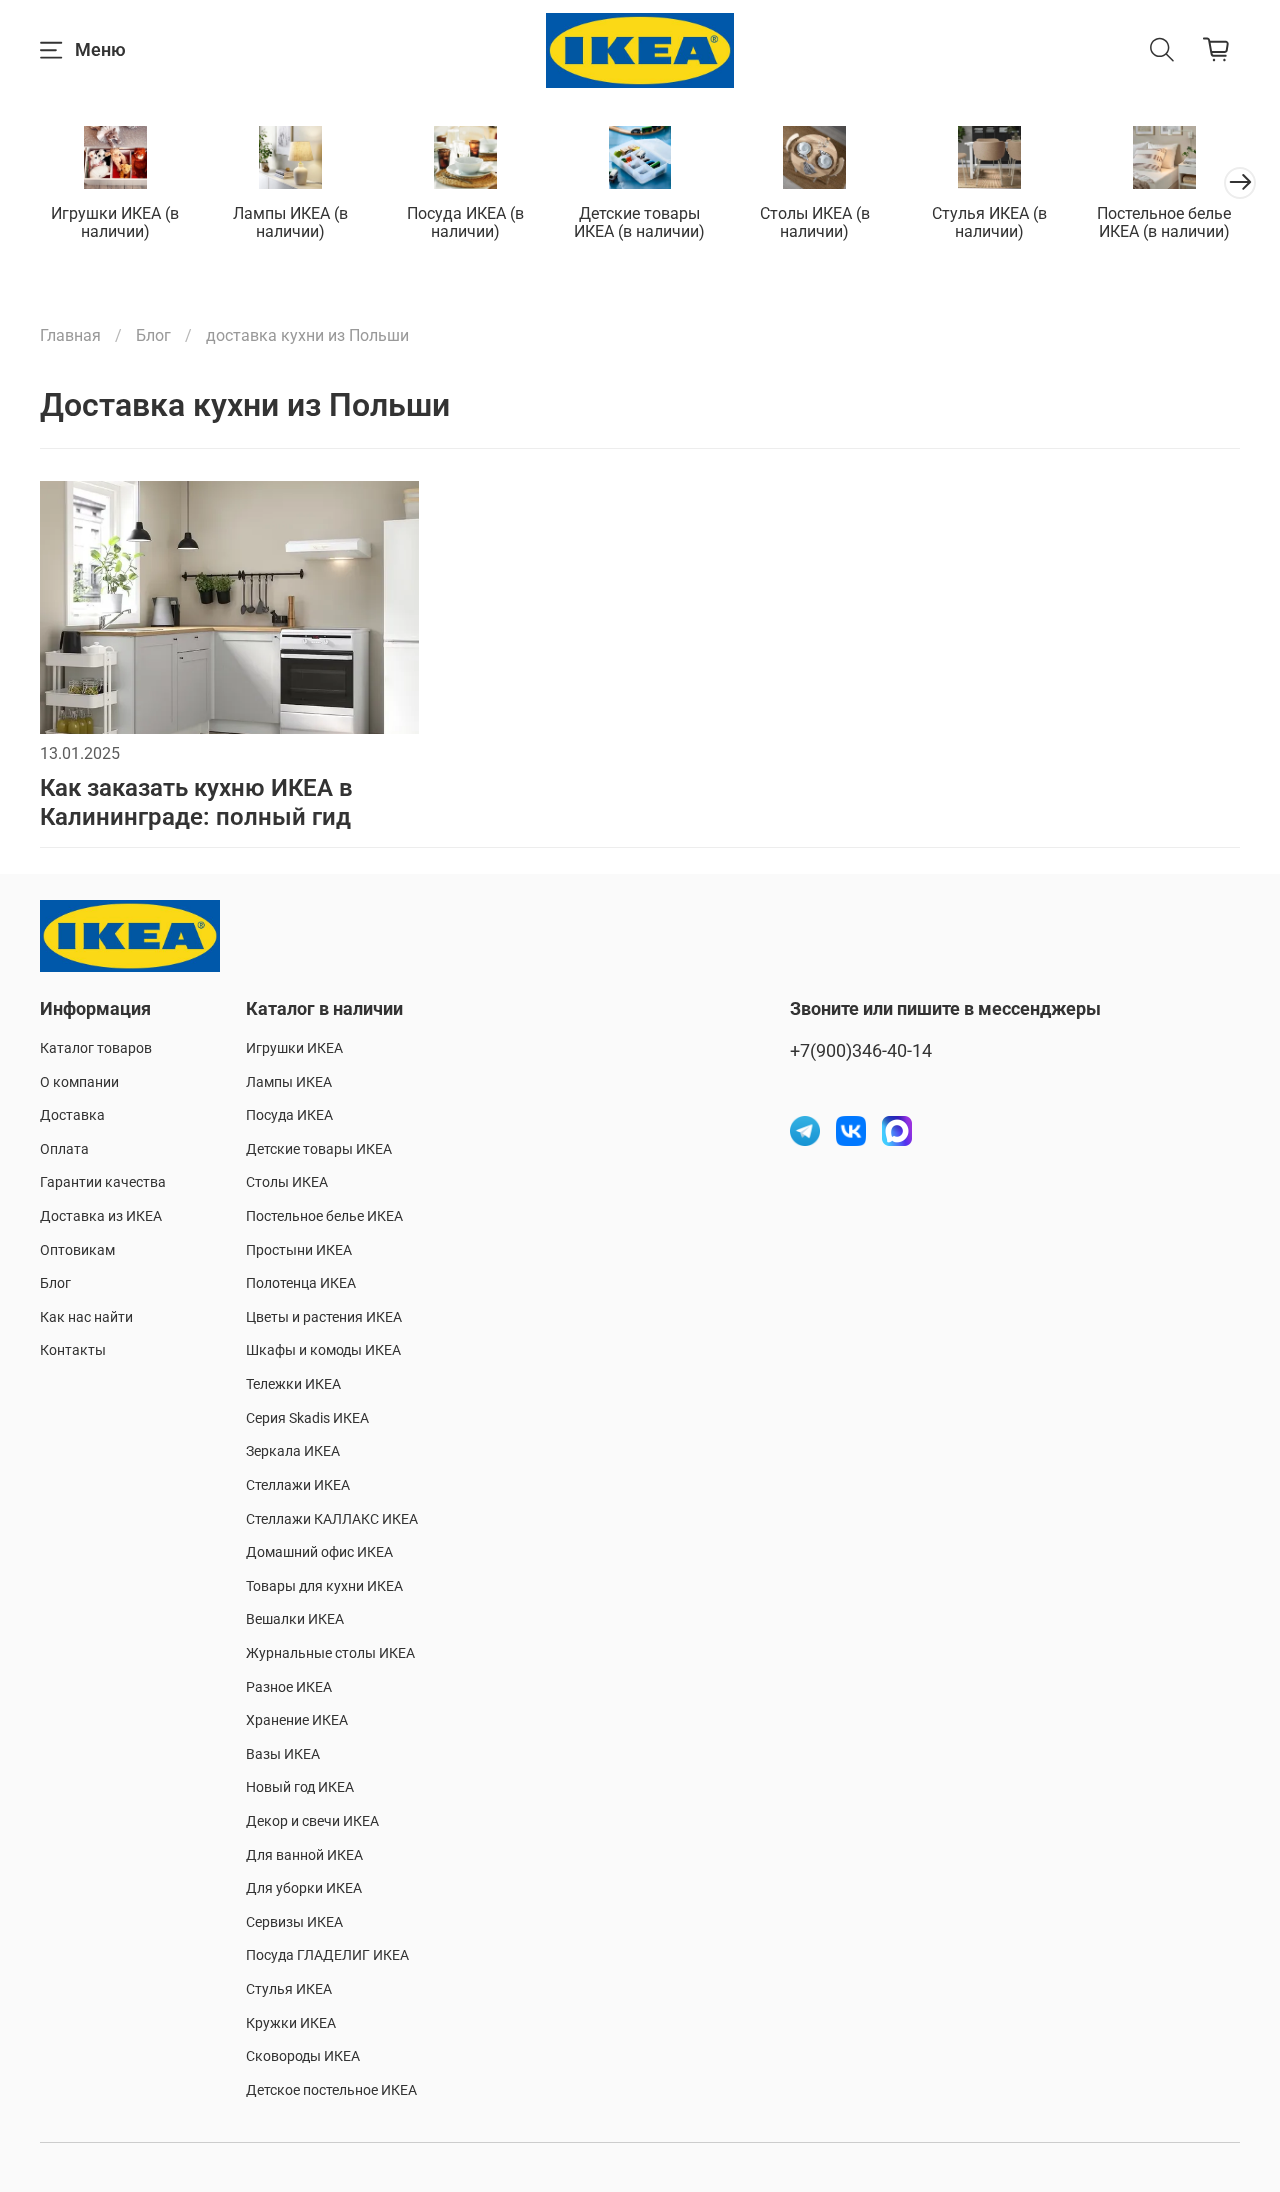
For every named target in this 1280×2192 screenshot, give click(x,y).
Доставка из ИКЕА (101, 1216)
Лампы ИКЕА (289, 1082)
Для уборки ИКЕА (304, 1888)
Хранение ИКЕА (297, 1720)
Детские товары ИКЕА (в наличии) (639, 222)
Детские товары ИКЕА (319, 1149)
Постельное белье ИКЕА (324, 1216)
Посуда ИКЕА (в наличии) (465, 222)
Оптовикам (77, 1250)
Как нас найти (86, 1317)
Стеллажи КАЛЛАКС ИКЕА (332, 1519)
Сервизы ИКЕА (294, 1922)
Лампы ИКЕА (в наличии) (290, 222)
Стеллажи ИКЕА (298, 1485)
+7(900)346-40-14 (861, 1051)
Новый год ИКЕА (300, 1787)
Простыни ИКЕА (299, 1250)
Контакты (73, 1350)
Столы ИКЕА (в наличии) (815, 222)
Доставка (72, 1115)
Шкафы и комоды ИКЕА (323, 1350)
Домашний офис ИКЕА (319, 1552)
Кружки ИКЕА (291, 2023)
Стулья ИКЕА (289, 1989)
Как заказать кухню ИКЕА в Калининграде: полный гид (196, 802)
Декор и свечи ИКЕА (312, 1821)
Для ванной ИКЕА (304, 1855)
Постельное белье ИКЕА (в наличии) (1164, 222)
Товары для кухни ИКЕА (324, 1586)
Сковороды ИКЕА (303, 2056)
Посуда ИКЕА (289, 1115)
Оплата (64, 1149)
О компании (79, 1082)
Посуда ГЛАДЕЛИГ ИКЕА (327, 1955)
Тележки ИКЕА (293, 1384)
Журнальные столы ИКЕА (330, 1653)
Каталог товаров (96, 1048)
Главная (70, 335)
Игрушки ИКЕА (294, 1048)
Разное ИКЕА (289, 1687)
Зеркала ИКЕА (293, 1451)
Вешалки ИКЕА (295, 1619)
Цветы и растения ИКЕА (324, 1317)
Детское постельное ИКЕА (331, 2090)
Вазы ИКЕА (283, 1754)
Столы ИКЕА (287, 1182)
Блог (153, 335)
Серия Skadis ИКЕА (307, 1418)
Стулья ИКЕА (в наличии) (989, 222)
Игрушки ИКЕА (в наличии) (115, 222)
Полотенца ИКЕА (301, 1283)
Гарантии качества (103, 1182)
